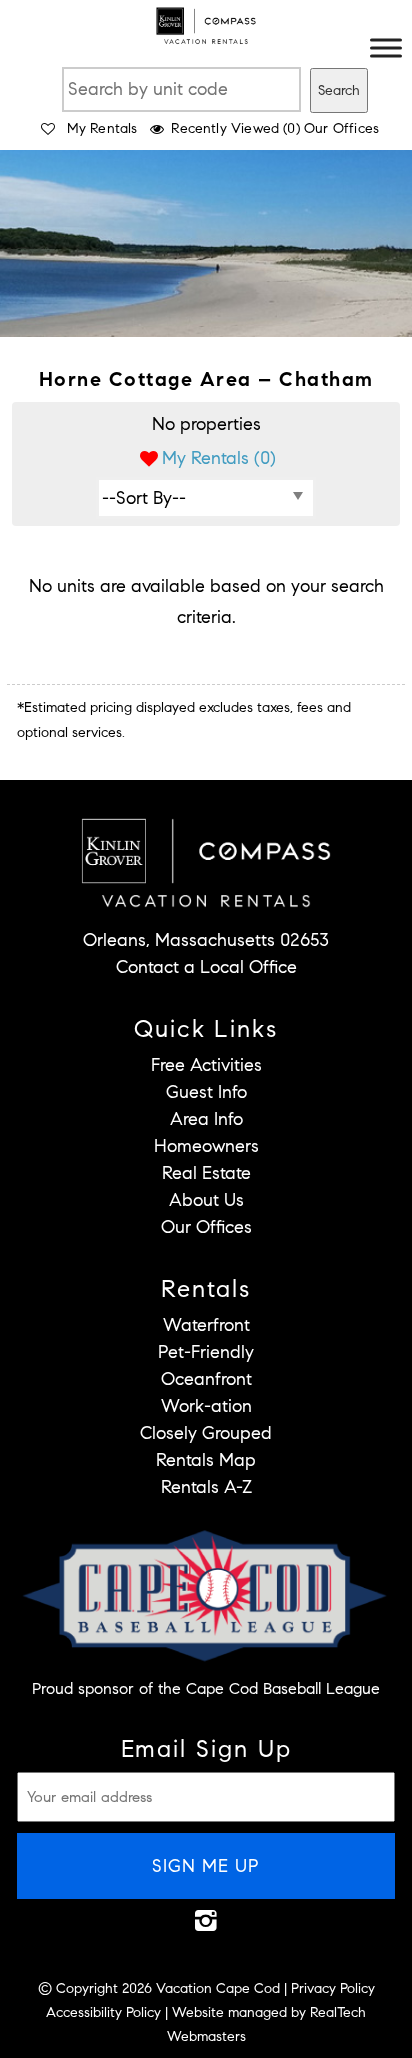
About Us (206, 1200)
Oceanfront (206, 1379)
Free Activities (206, 1065)
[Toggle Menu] (386, 48)
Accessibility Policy (103, 2012)
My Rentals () (218, 458)
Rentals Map (206, 1460)
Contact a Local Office (206, 967)
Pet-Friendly (206, 1352)
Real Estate (206, 1173)
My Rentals (102, 128)
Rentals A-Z (206, 1487)
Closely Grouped (206, 1433)
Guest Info (206, 1092)
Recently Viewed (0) (235, 128)
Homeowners (206, 1146)
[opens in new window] (206, 1920)
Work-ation (206, 1406)
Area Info (206, 1119)
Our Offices (341, 128)
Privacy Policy (333, 1988)
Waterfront (206, 1325)
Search (339, 90)
